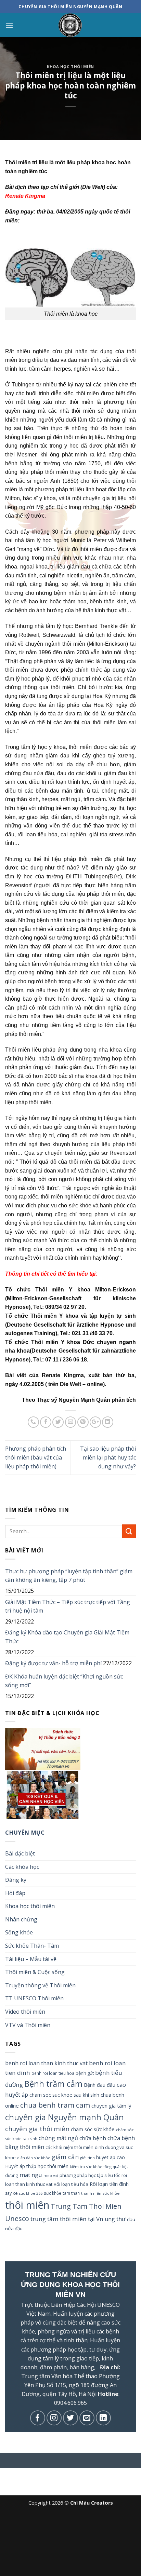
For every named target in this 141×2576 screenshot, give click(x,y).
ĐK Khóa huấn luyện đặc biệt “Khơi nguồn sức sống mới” (64, 1681)
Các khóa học (22, 1867)
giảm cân (65, 2157)
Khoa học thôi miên (70, 66)
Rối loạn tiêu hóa (71, 2184)
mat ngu (31, 2175)
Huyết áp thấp (21, 2166)
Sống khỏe (19, 1932)
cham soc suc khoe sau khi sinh (64, 2095)
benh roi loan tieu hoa (53, 2073)
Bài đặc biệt (20, 1853)
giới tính (87, 2158)
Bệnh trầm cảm (53, 2084)
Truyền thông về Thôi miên (40, 1985)
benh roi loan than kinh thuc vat (46, 2063)
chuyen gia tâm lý (111, 2106)
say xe (11, 2193)
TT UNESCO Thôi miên (34, 1998)
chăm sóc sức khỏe (93, 2129)
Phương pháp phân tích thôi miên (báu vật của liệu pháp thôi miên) (36, 1457)
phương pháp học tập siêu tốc (90, 2175)
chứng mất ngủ (58, 2138)
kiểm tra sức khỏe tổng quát (95, 2167)
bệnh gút (85, 2073)
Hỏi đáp (15, 1893)
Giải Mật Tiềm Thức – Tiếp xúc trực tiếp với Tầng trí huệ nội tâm (68, 1606)
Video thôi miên (25, 2012)
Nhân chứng (21, 1919)
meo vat (51, 2175)
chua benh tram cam (55, 2105)
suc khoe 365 (31, 2193)
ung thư (115, 2219)
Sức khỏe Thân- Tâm (32, 1946)
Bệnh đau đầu (100, 2085)
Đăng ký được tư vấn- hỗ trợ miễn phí (53, 1663)
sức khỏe (53, 2193)
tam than (71, 2193)
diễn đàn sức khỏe (34, 2158)
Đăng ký (16, 1880)
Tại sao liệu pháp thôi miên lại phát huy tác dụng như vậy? (108, 1457)
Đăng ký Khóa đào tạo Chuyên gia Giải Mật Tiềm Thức (67, 1637)
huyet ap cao (111, 2157)
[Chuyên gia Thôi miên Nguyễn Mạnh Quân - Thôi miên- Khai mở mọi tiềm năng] (70, 25)
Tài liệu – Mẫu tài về (31, 1959)
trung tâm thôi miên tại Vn (67, 2219)
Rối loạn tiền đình (109, 2184)
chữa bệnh (93, 2138)
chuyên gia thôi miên (37, 2129)
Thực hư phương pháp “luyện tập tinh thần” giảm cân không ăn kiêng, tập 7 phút (69, 1576)
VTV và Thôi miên (28, 2025)
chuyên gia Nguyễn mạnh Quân (65, 2117)
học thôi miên (53, 2166)
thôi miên (27, 2205)
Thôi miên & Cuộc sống (35, 1972)
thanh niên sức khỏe (100, 2193)
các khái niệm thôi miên (69, 2147)
